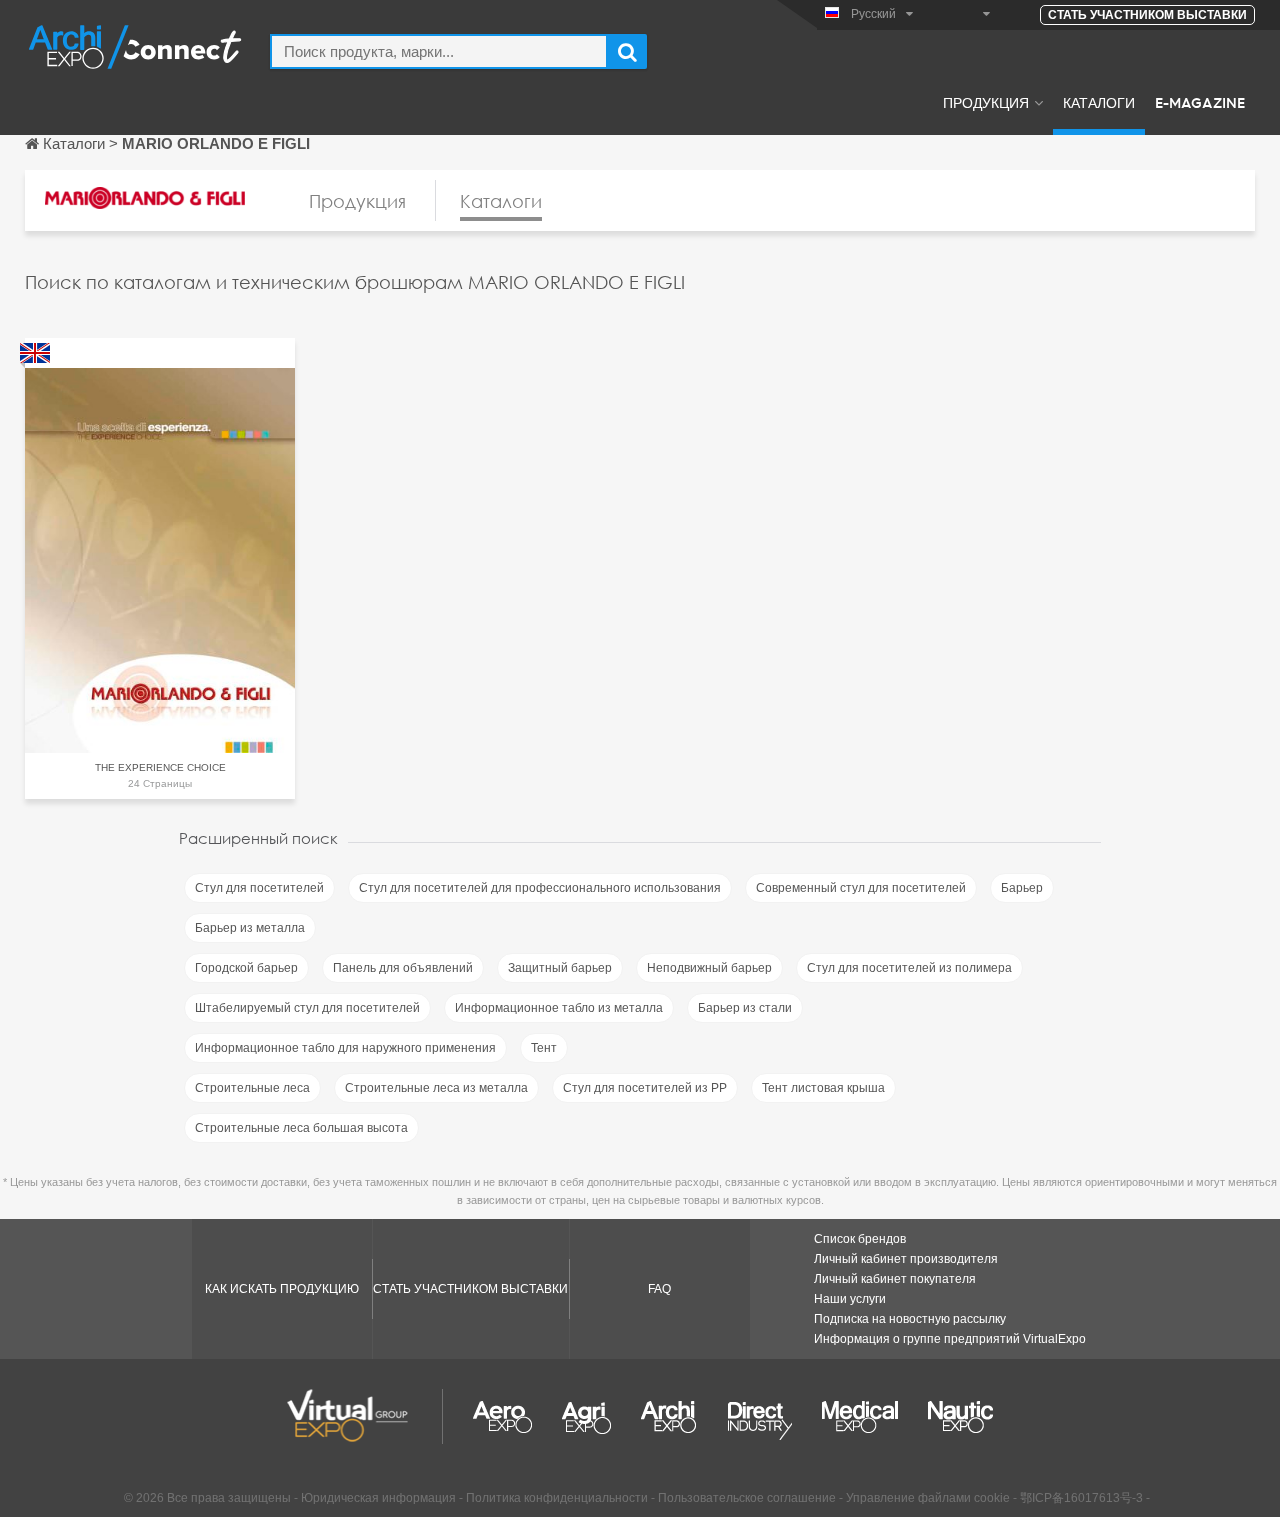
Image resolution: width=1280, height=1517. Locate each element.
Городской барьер (246, 968)
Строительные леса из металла (436, 1088)
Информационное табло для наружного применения (345, 1048)
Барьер (1022, 888)
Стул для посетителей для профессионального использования (540, 888)
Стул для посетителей (259, 888)
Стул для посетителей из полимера (909, 968)
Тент (544, 1048)
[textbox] (439, 51)
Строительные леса (252, 1088)
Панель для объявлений (403, 968)
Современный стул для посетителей (861, 888)
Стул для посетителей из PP (645, 1088)
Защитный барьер (560, 968)
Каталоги (1099, 102)
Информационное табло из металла (559, 1008)
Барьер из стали (745, 1008)
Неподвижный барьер (709, 968)
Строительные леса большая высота (301, 1128)
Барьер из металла (250, 928)
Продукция (986, 102)
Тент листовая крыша (823, 1088)
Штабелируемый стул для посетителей (307, 1008)
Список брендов (860, 1239)
